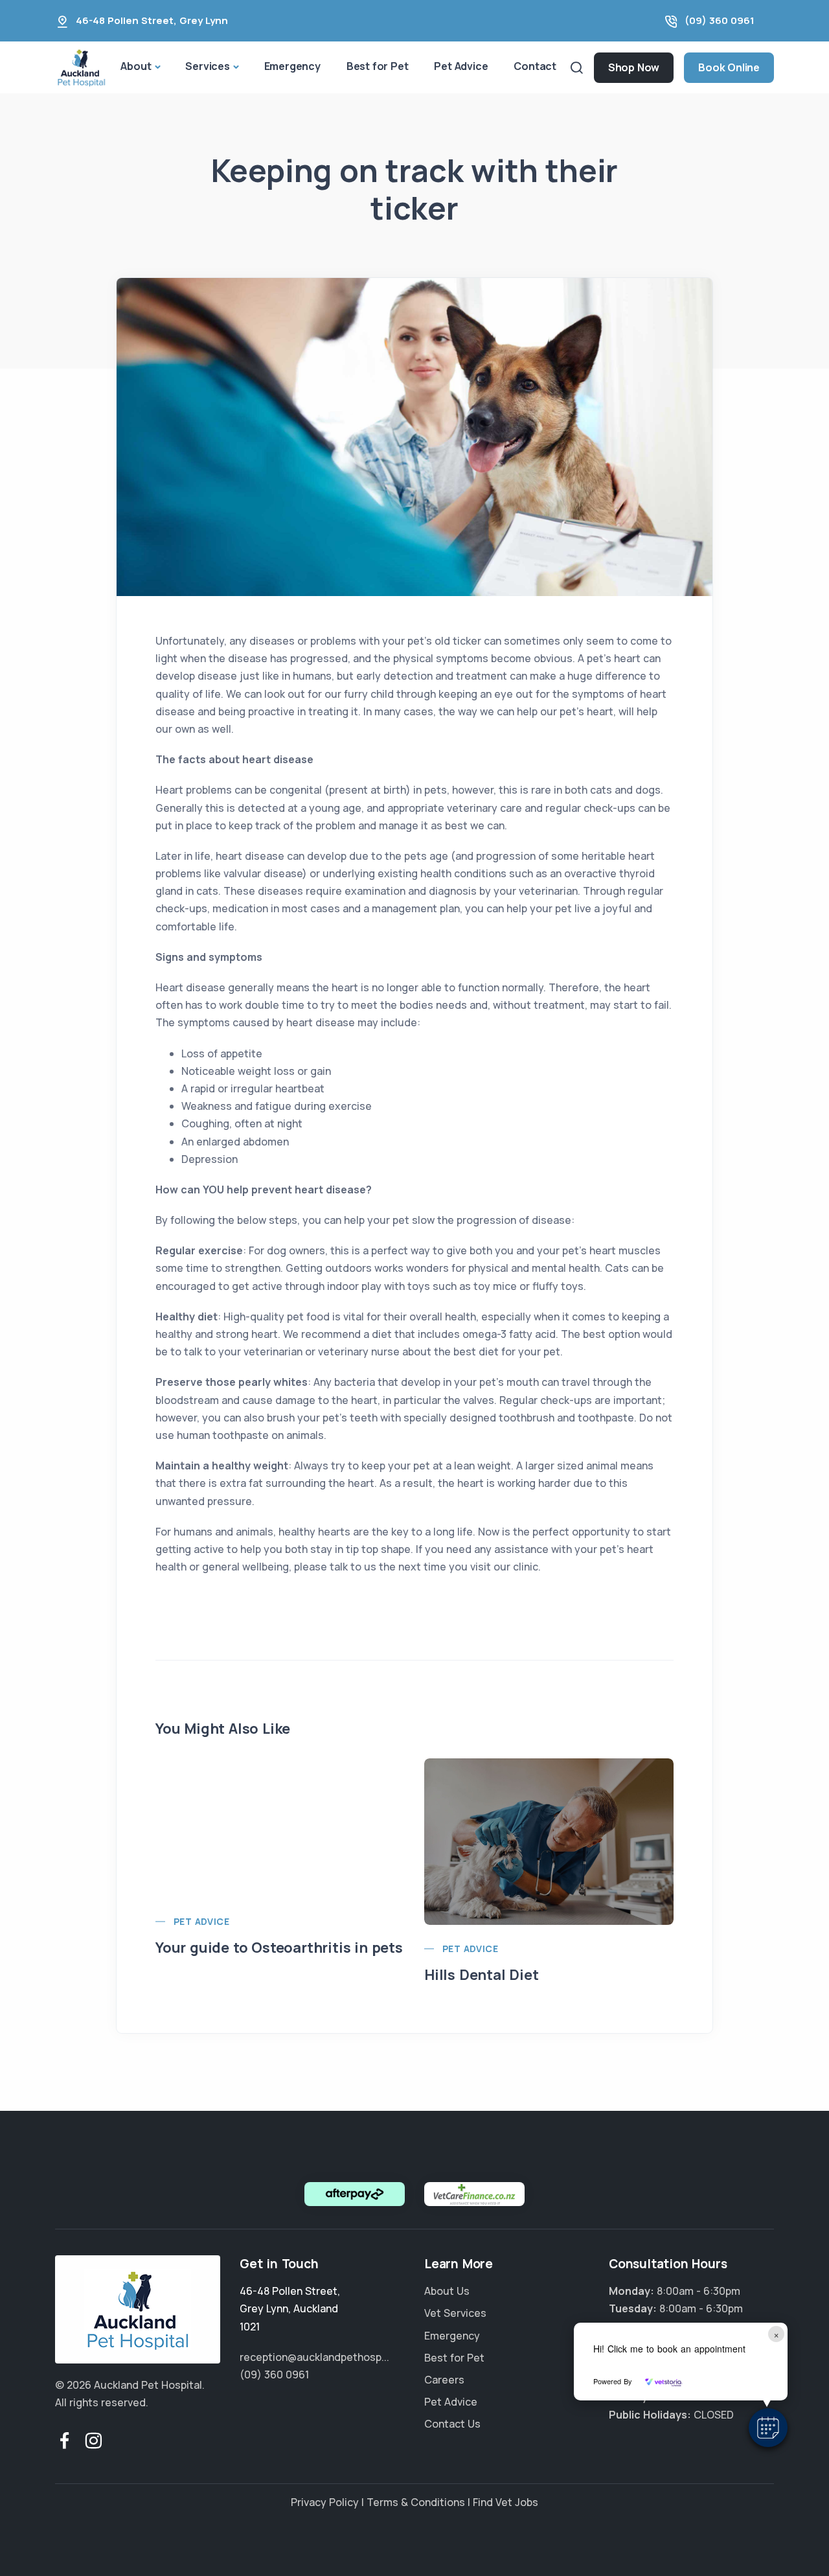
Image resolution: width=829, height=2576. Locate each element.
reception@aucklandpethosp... (314, 2357)
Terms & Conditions (416, 2502)
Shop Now (634, 67)
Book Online (729, 67)
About (136, 66)
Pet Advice (461, 66)
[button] (768, 2428)
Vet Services (455, 2313)
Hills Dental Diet (482, 1975)
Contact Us (452, 2424)
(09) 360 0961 (720, 20)
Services (207, 66)
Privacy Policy (325, 2502)
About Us (447, 2291)
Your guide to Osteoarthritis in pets (279, 1948)
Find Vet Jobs (505, 2502)
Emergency (292, 66)
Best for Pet (378, 66)
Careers (444, 2380)
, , (290, 2308)
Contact (535, 66)
